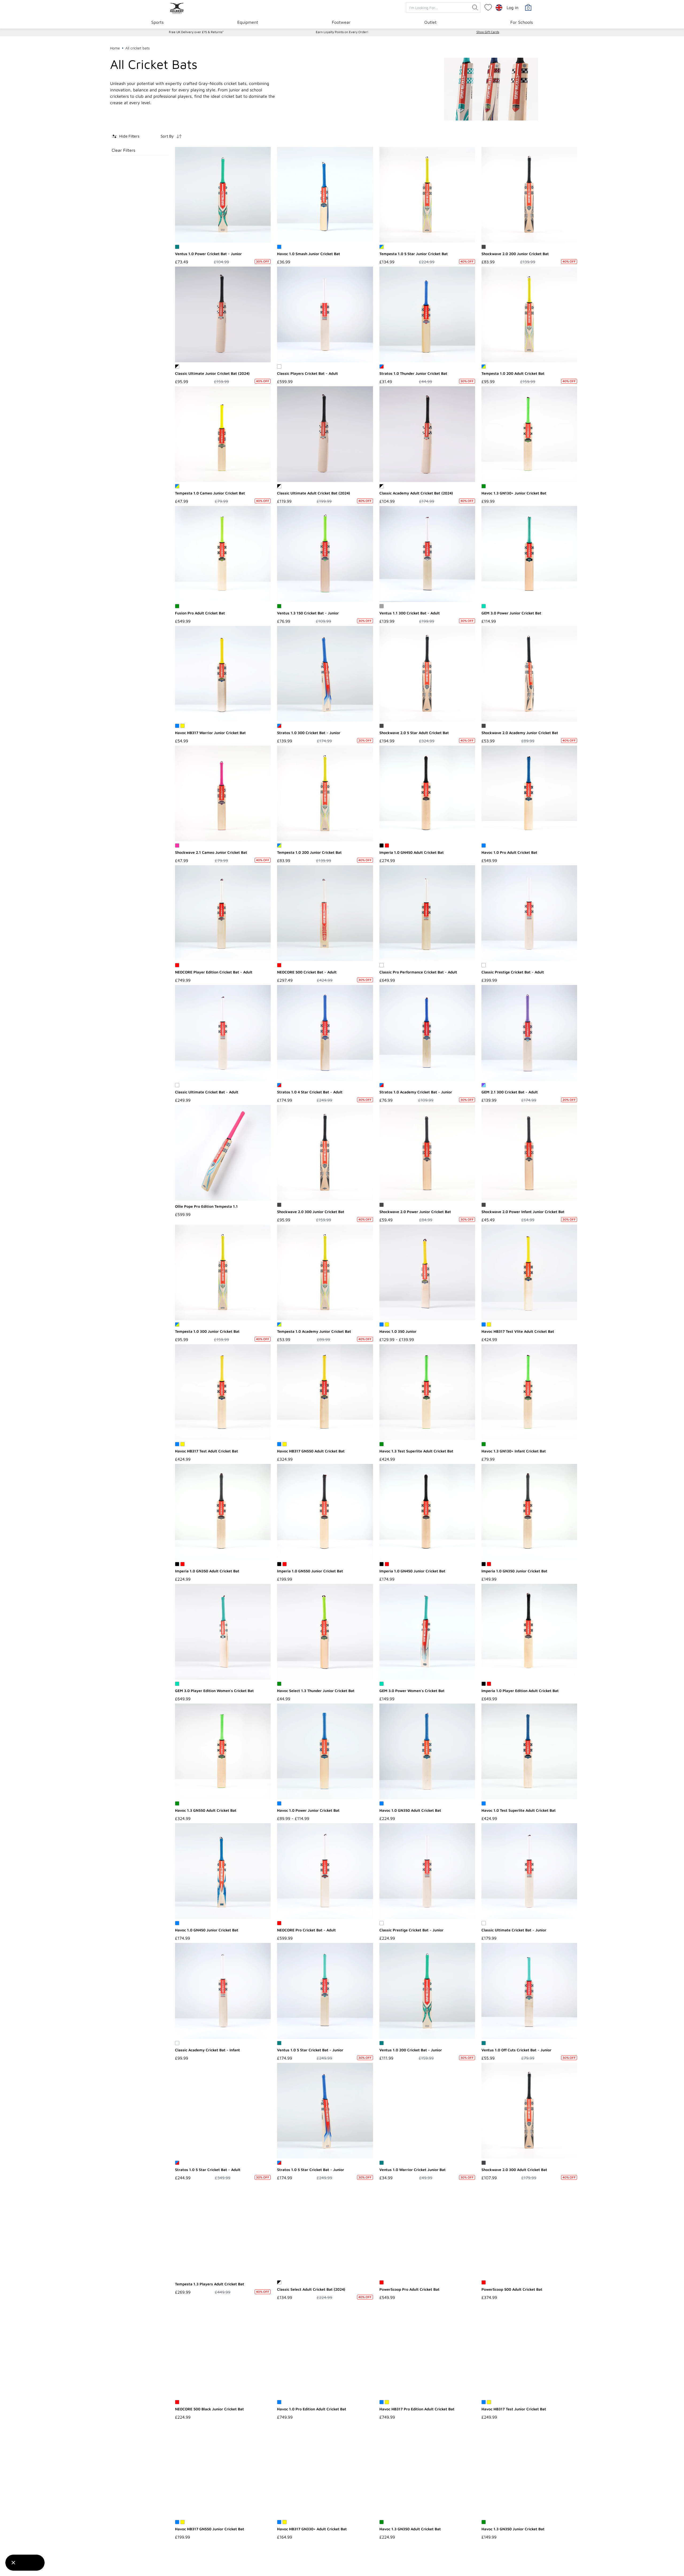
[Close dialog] (439, 1224)
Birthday (254, 1289)
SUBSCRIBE (290, 1338)
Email (250, 1265)
